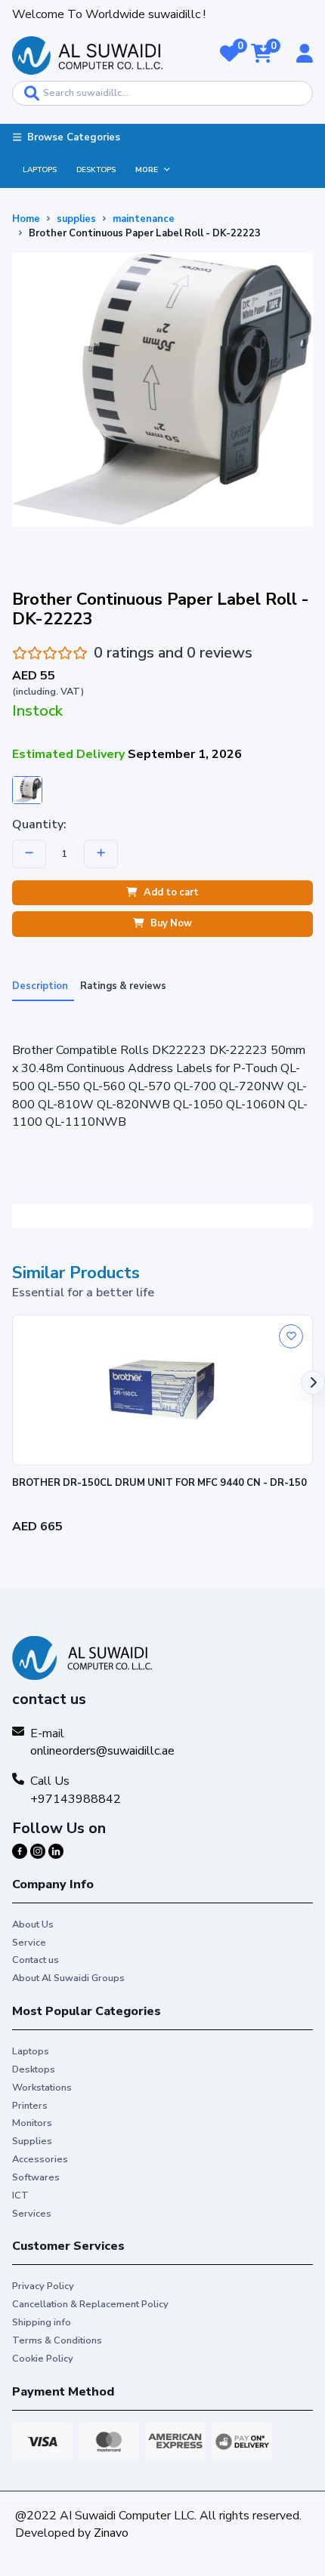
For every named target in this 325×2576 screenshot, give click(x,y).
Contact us (36, 1960)
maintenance (144, 219)
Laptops (40, 170)
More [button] (147, 170)
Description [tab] (40, 986)
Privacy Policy (43, 2286)
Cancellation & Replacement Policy (90, 2304)
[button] (229, 55)
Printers (30, 2106)
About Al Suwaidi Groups (68, 1978)
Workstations (42, 2088)
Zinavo (111, 2533)
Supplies (32, 2141)
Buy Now (171, 924)
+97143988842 (76, 1799)
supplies (76, 219)
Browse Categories (74, 137)
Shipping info (42, 2322)
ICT (20, 2195)
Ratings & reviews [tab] (123, 986)
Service (29, 1943)
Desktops (96, 170)
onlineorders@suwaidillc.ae (102, 1751)
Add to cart (171, 892)
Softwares (36, 2177)
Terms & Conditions (57, 2340)
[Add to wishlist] (291, 1336)
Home (26, 219)
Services (32, 2214)
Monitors (32, 2123)
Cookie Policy (43, 2359)
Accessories (40, 2159)
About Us (33, 1924)
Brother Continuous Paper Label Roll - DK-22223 (145, 233)
